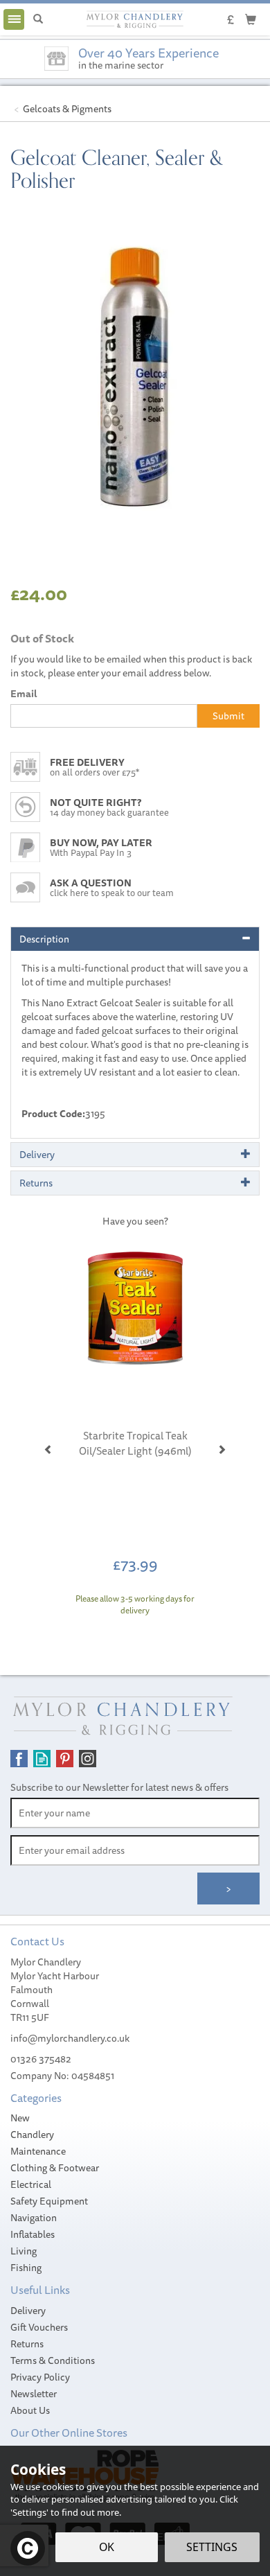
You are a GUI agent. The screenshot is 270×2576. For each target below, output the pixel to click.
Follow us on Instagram (88, 1759)
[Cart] (251, 19)
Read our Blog (42, 1759)
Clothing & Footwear (55, 2168)
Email (24, 694)
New (20, 2118)
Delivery (28, 2311)
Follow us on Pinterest (65, 1759)
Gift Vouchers (39, 2327)
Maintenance (38, 2151)
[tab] (135, 939)
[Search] (38, 19)
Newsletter (34, 2394)
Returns (27, 2344)
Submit (228, 716)
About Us (30, 2410)
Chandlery (32, 2135)
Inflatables (33, 2234)
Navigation (34, 2218)
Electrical (31, 2184)
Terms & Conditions (53, 2360)
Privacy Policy (40, 2377)
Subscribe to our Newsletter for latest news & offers (119, 1787)
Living (24, 2251)
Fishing (26, 2268)
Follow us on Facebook (19, 1759)
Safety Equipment (49, 2201)
